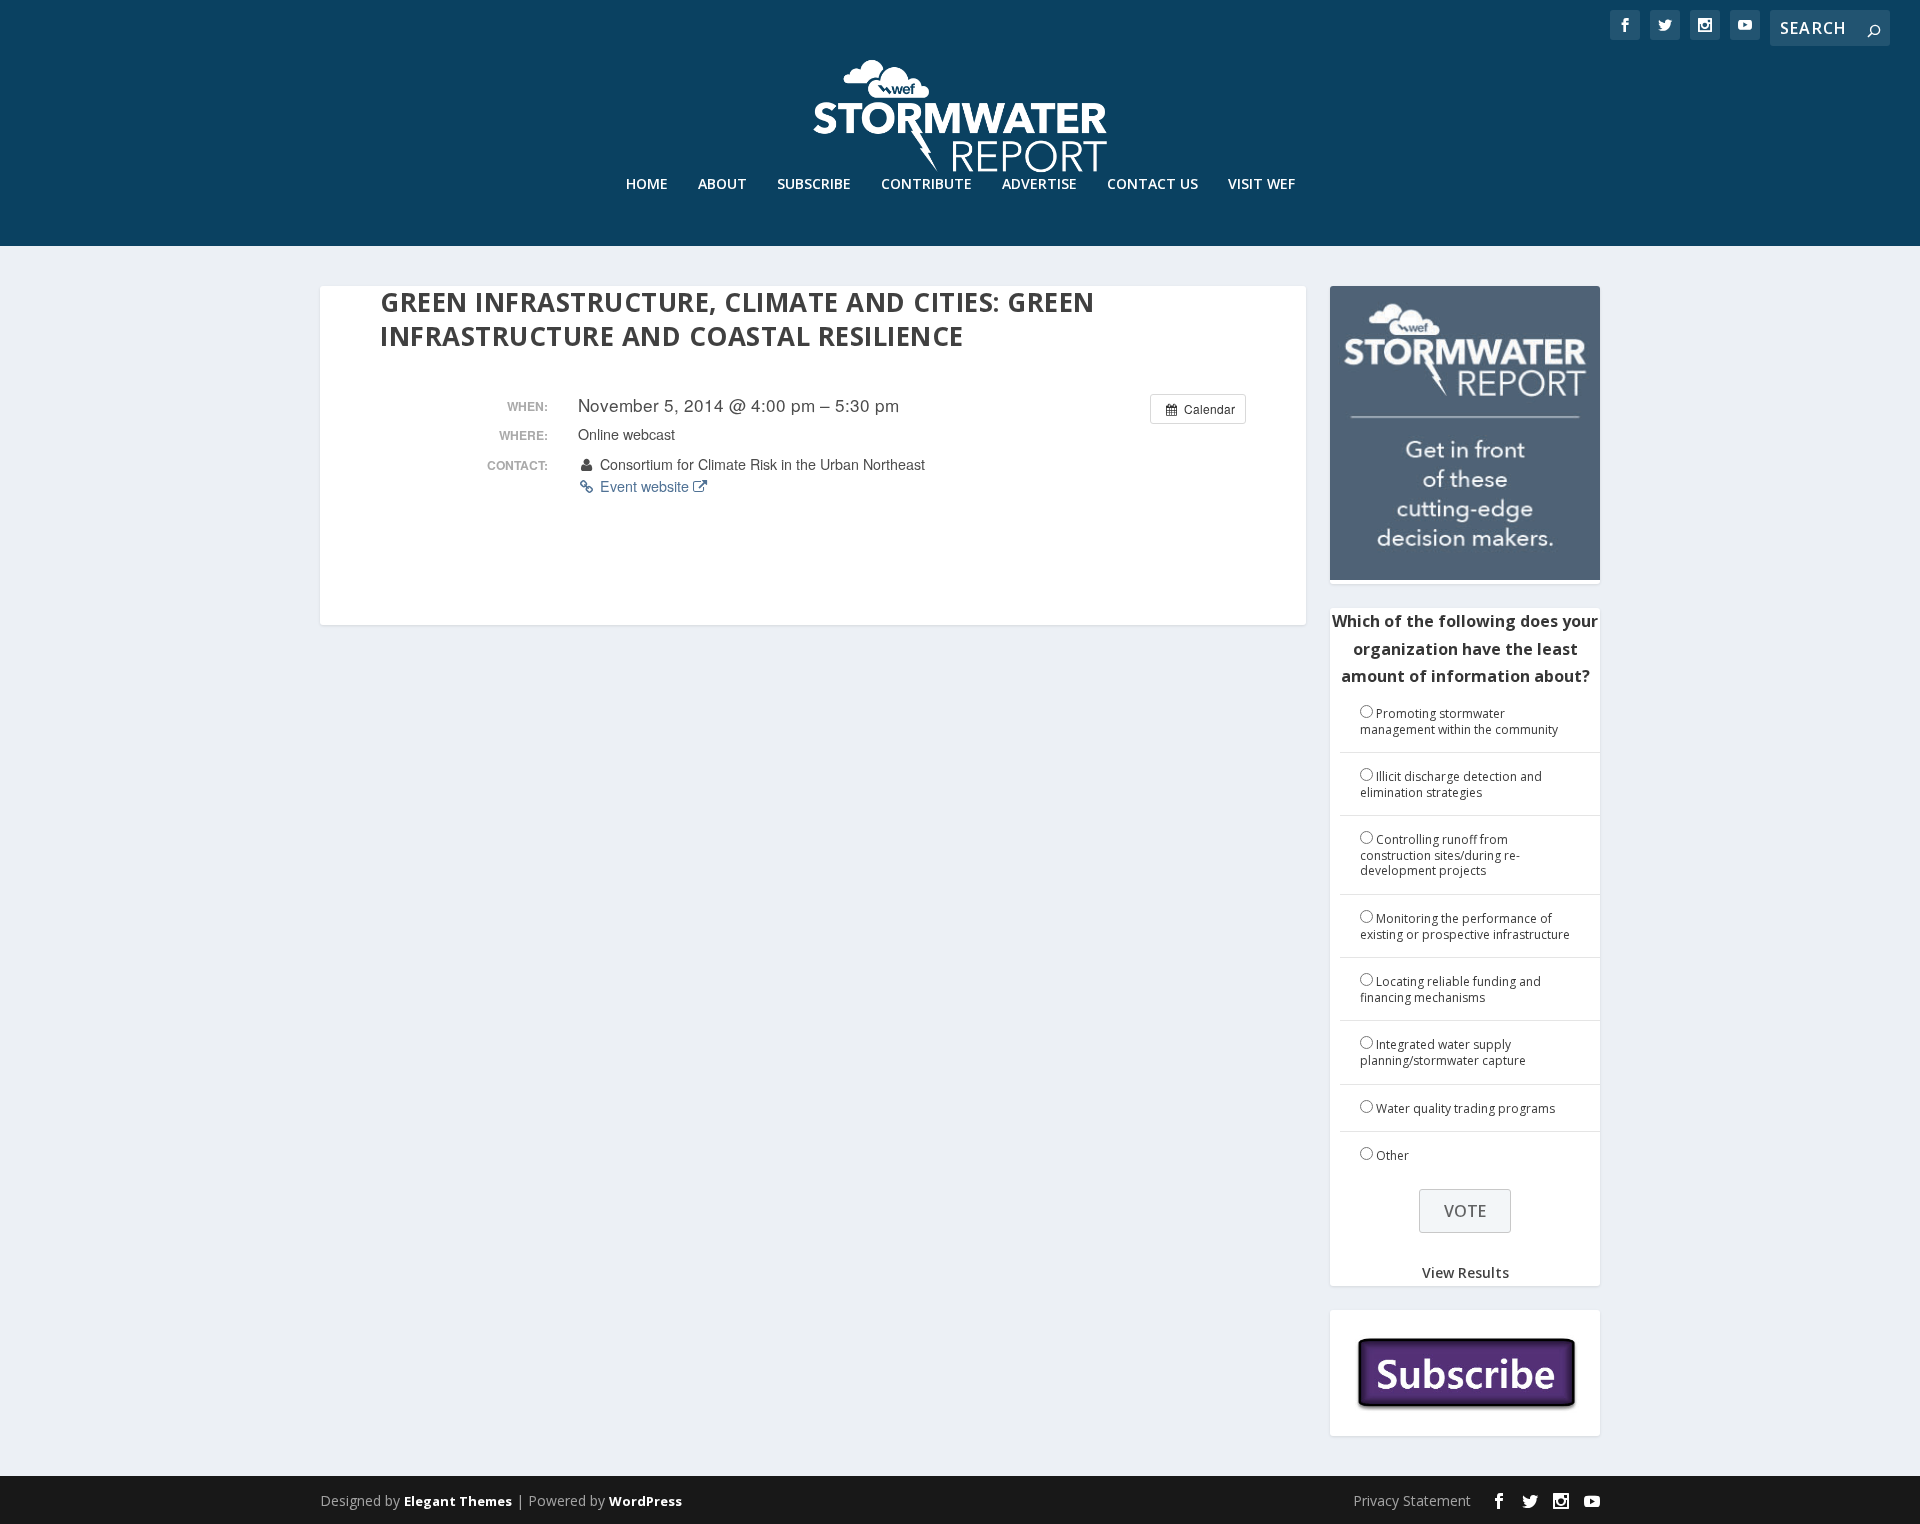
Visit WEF (1261, 184)
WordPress (645, 1501)
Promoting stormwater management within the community (1459, 721)
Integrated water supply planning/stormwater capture (1443, 1052)
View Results (1465, 1272)
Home (647, 184)
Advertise (1039, 184)
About (722, 184)
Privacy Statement (1412, 1500)
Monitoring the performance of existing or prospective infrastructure (1465, 926)
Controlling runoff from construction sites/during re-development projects (1440, 855)
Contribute (926, 184)
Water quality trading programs (1465, 1108)
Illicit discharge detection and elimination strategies (1451, 784)
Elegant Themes (458, 1501)
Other (1392, 1155)
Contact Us (1152, 184)
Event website (644, 486)
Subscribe (814, 184)
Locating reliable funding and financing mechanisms (1450, 989)
